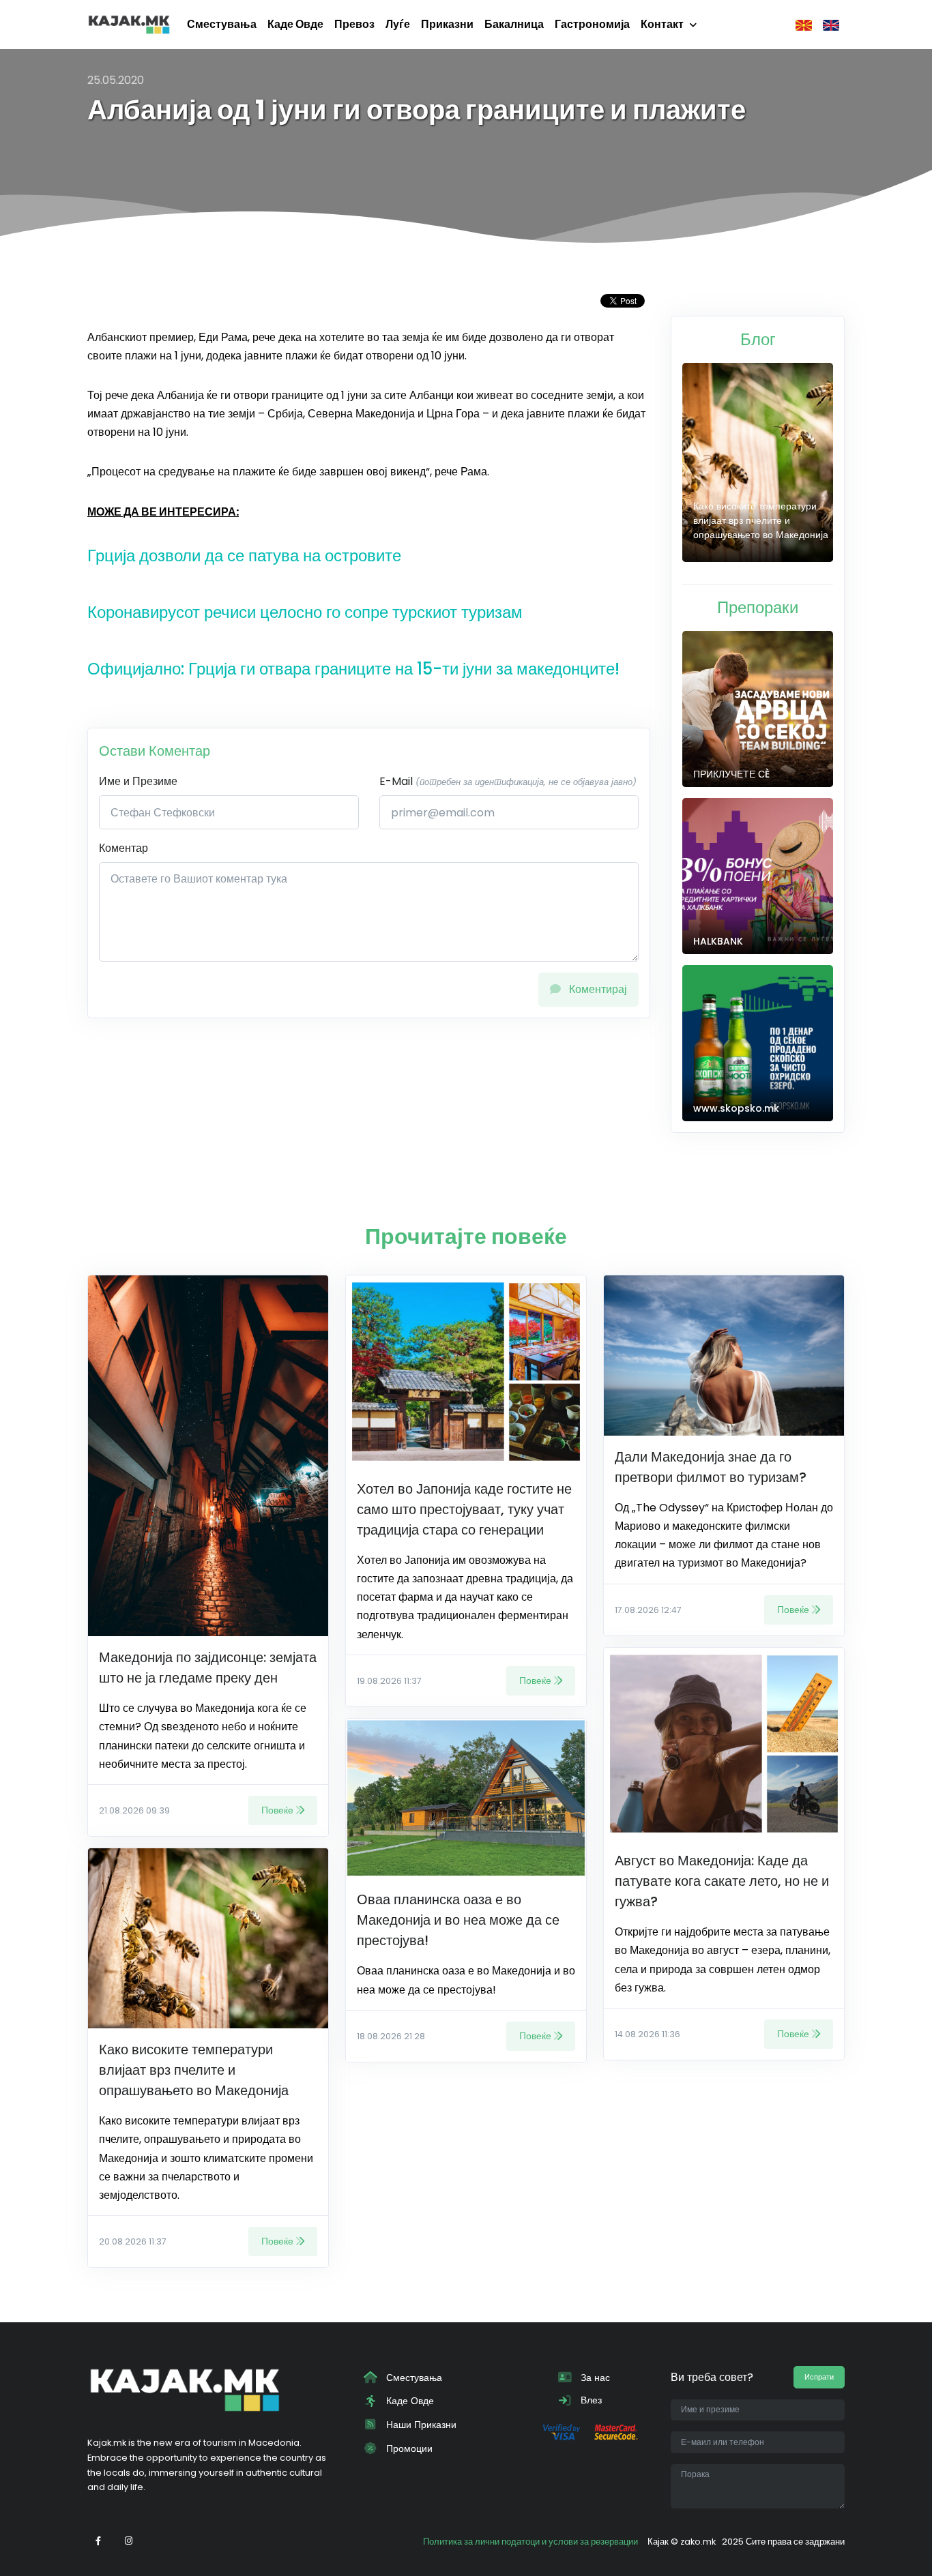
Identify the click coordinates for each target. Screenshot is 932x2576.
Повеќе (277, 1810)
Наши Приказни (420, 2425)
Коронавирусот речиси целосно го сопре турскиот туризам (305, 612)
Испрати (819, 2377)
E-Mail (508, 781)
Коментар (123, 848)
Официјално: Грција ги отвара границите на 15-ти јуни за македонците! (353, 669)
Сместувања (222, 24)
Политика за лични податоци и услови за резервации (530, 2542)
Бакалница (514, 24)
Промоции (408, 2448)
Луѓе (398, 24)
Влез (590, 2400)
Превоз (354, 24)
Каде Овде (295, 24)
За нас (594, 2378)
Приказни (447, 24)
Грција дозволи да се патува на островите (244, 556)
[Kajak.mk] (129, 25)
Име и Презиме (138, 781)
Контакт (662, 24)
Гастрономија (592, 24)
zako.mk (698, 2542)
